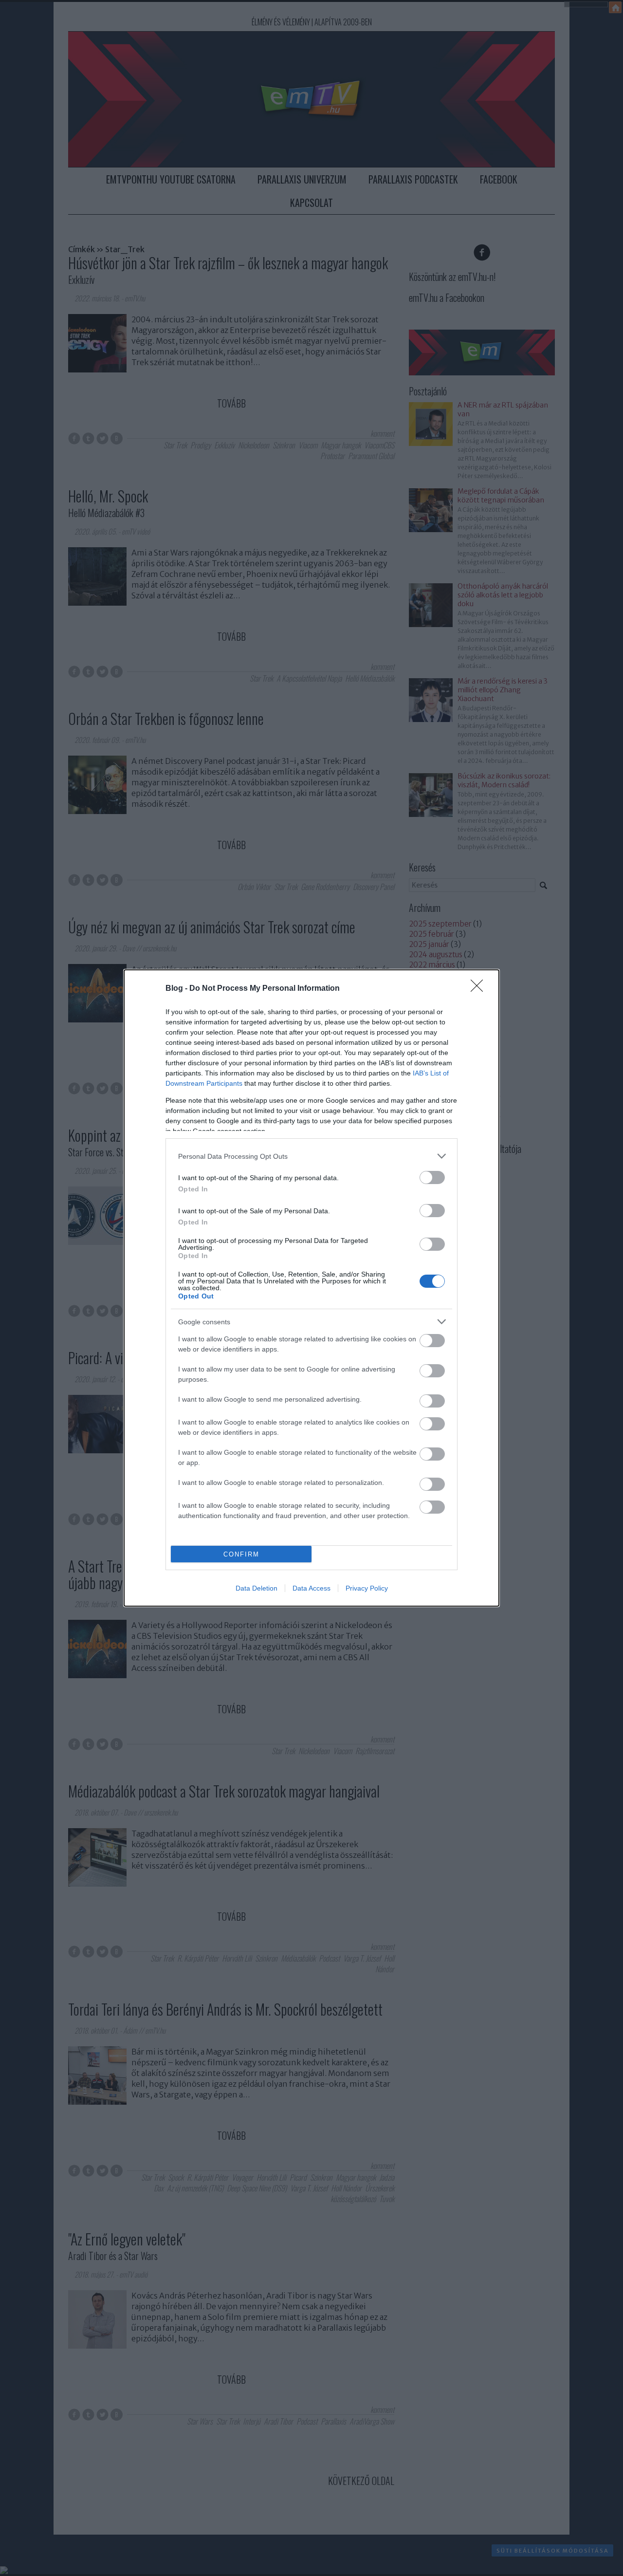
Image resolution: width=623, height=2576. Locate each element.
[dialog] (311, 1288)
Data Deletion (257, 1588)
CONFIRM (241, 1554)
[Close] (480, 989)
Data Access (311, 1588)
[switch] (432, 1177)
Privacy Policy (367, 1588)
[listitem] (311, 1156)
